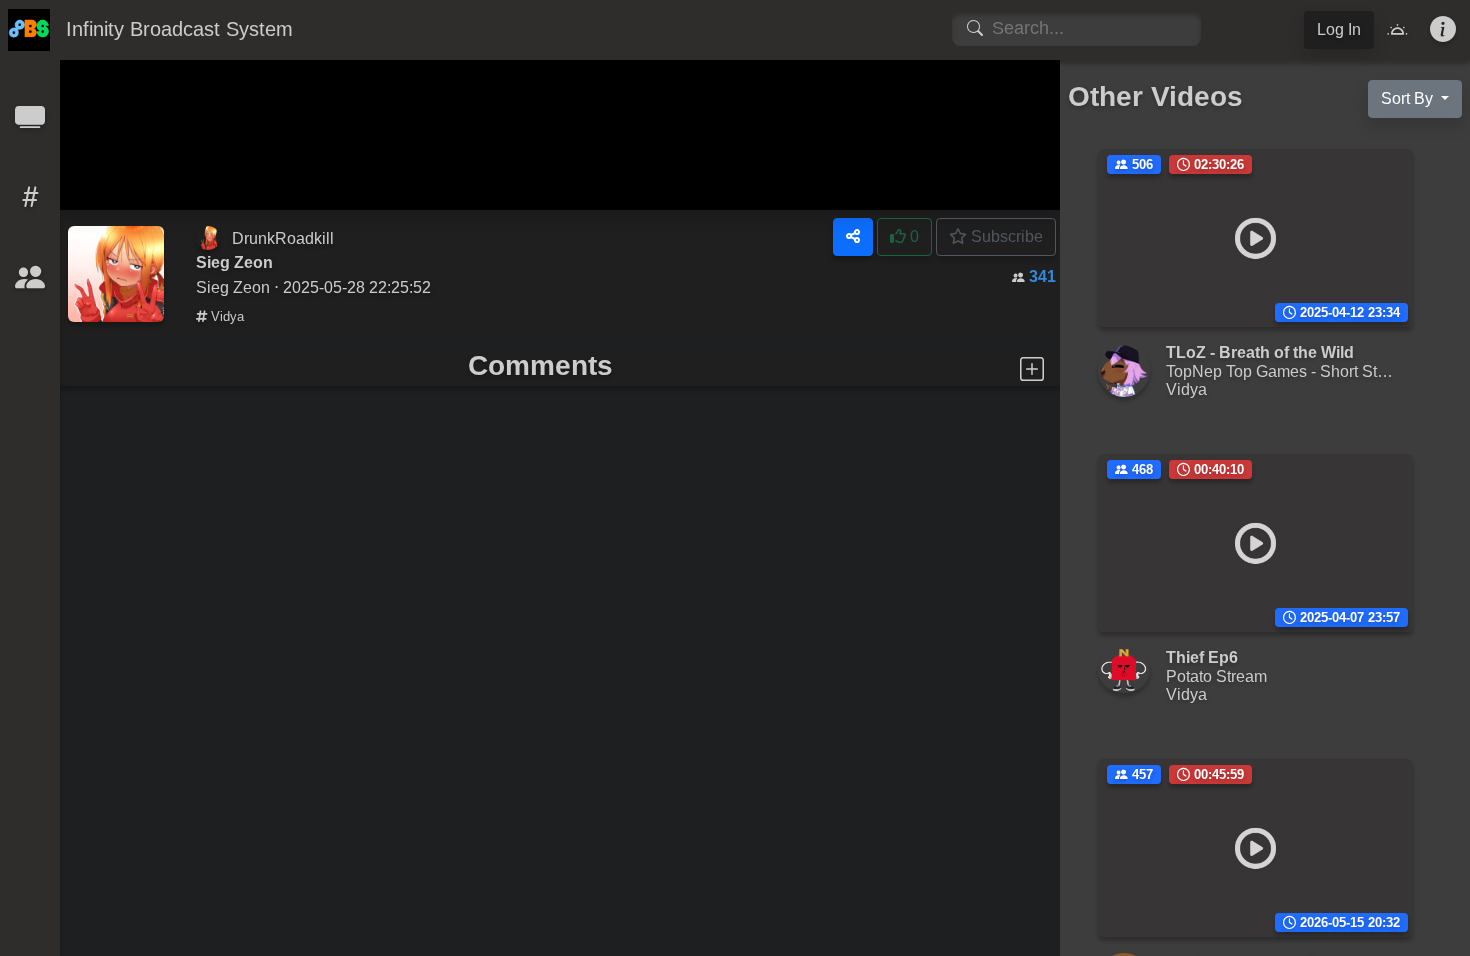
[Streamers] (30, 283)
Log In (1339, 29)
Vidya (225, 316)
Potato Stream (1216, 676)
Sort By (1409, 98)
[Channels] (30, 123)
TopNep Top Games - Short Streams (1293, 371)
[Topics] (30, 203)
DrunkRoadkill (283, 238)
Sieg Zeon (233, 287)
